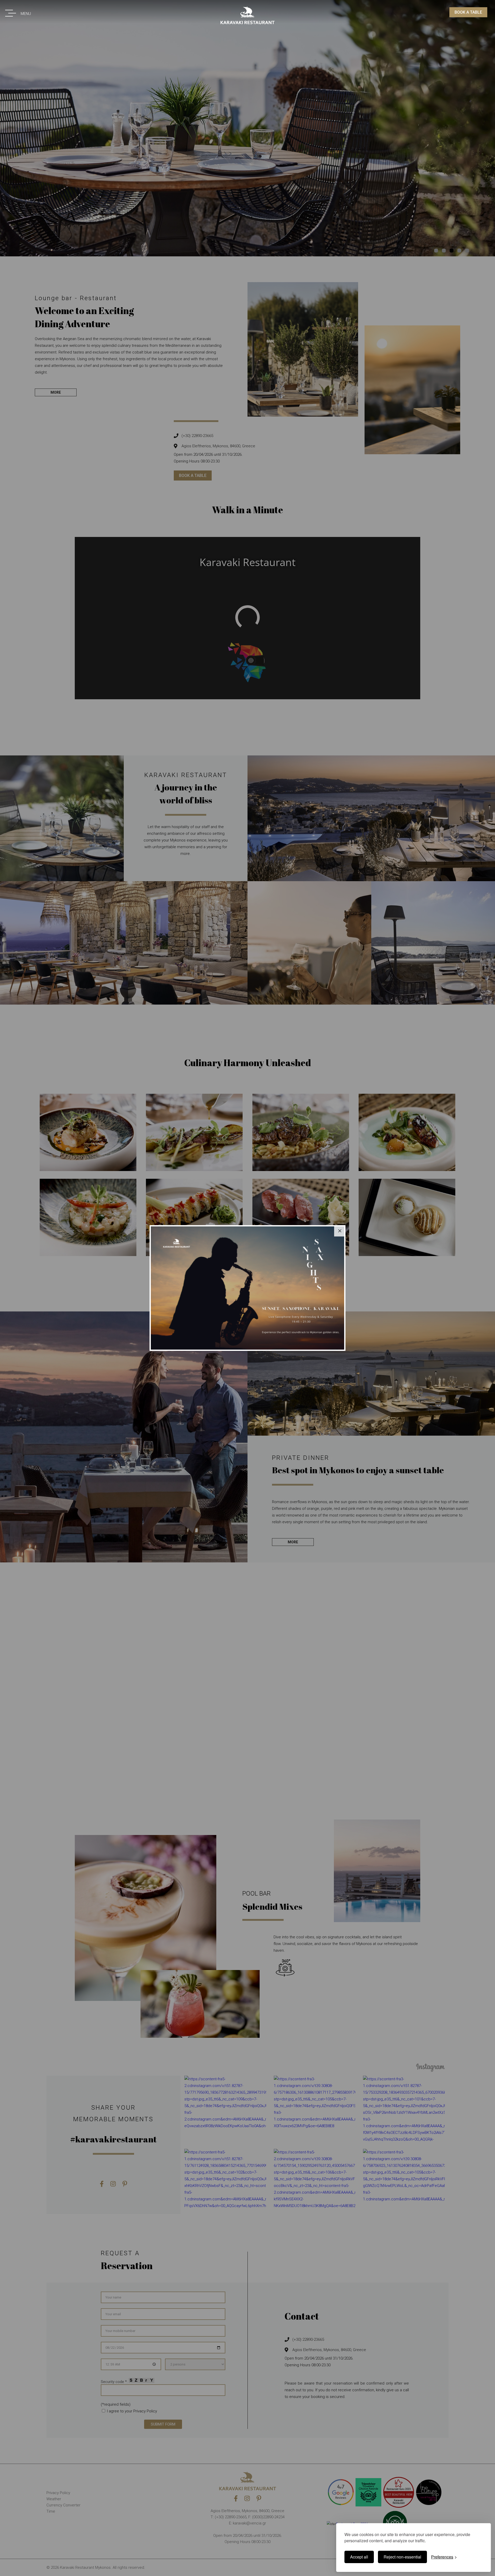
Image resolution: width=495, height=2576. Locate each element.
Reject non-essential (402, 2557)
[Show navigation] (9, 12)
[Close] (340, 1231)
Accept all (359, 2557)
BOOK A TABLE (468, 12)
